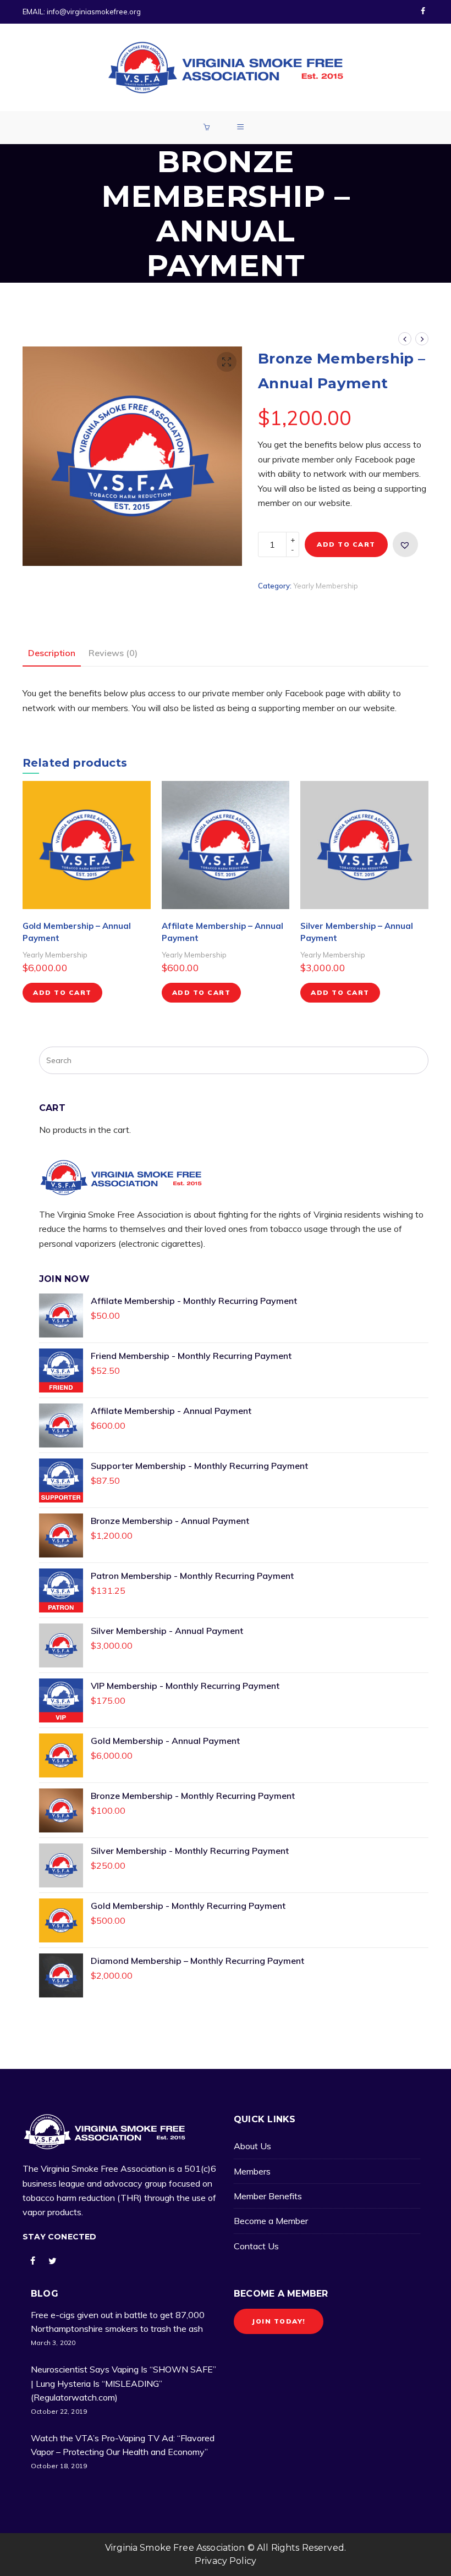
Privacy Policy (226, 2561)
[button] (227, 362)
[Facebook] (423, 12)
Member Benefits (268, 2196)
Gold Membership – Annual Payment (77, 932)
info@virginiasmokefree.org (94, 12)
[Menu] (242, 128)
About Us (252, 2146)
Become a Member (271, 2221)
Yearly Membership (326, 586)
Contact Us (256, 2246)
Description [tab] (52, 653)
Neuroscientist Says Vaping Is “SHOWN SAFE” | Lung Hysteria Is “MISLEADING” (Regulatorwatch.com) (123, 2383)
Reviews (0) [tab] (113, 653)
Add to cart (346, 544)
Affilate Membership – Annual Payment (222, 932)
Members (252, 2171)
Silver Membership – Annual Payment (357, 932)
